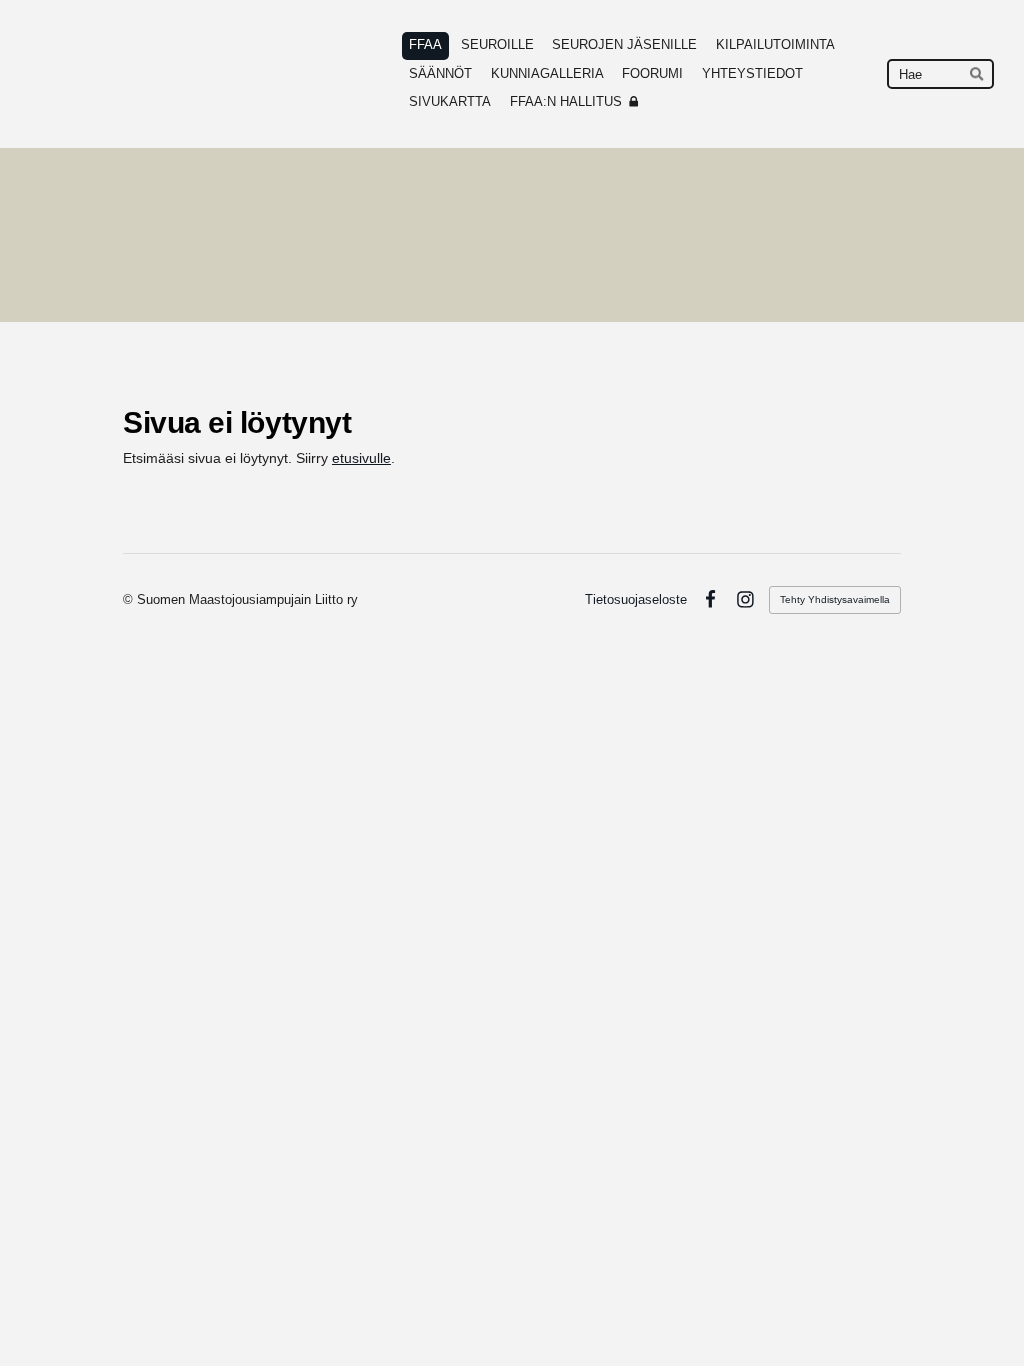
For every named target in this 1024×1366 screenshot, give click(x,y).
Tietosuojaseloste (636, 599)
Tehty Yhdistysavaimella (835, 599)
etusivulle (361, 458)
